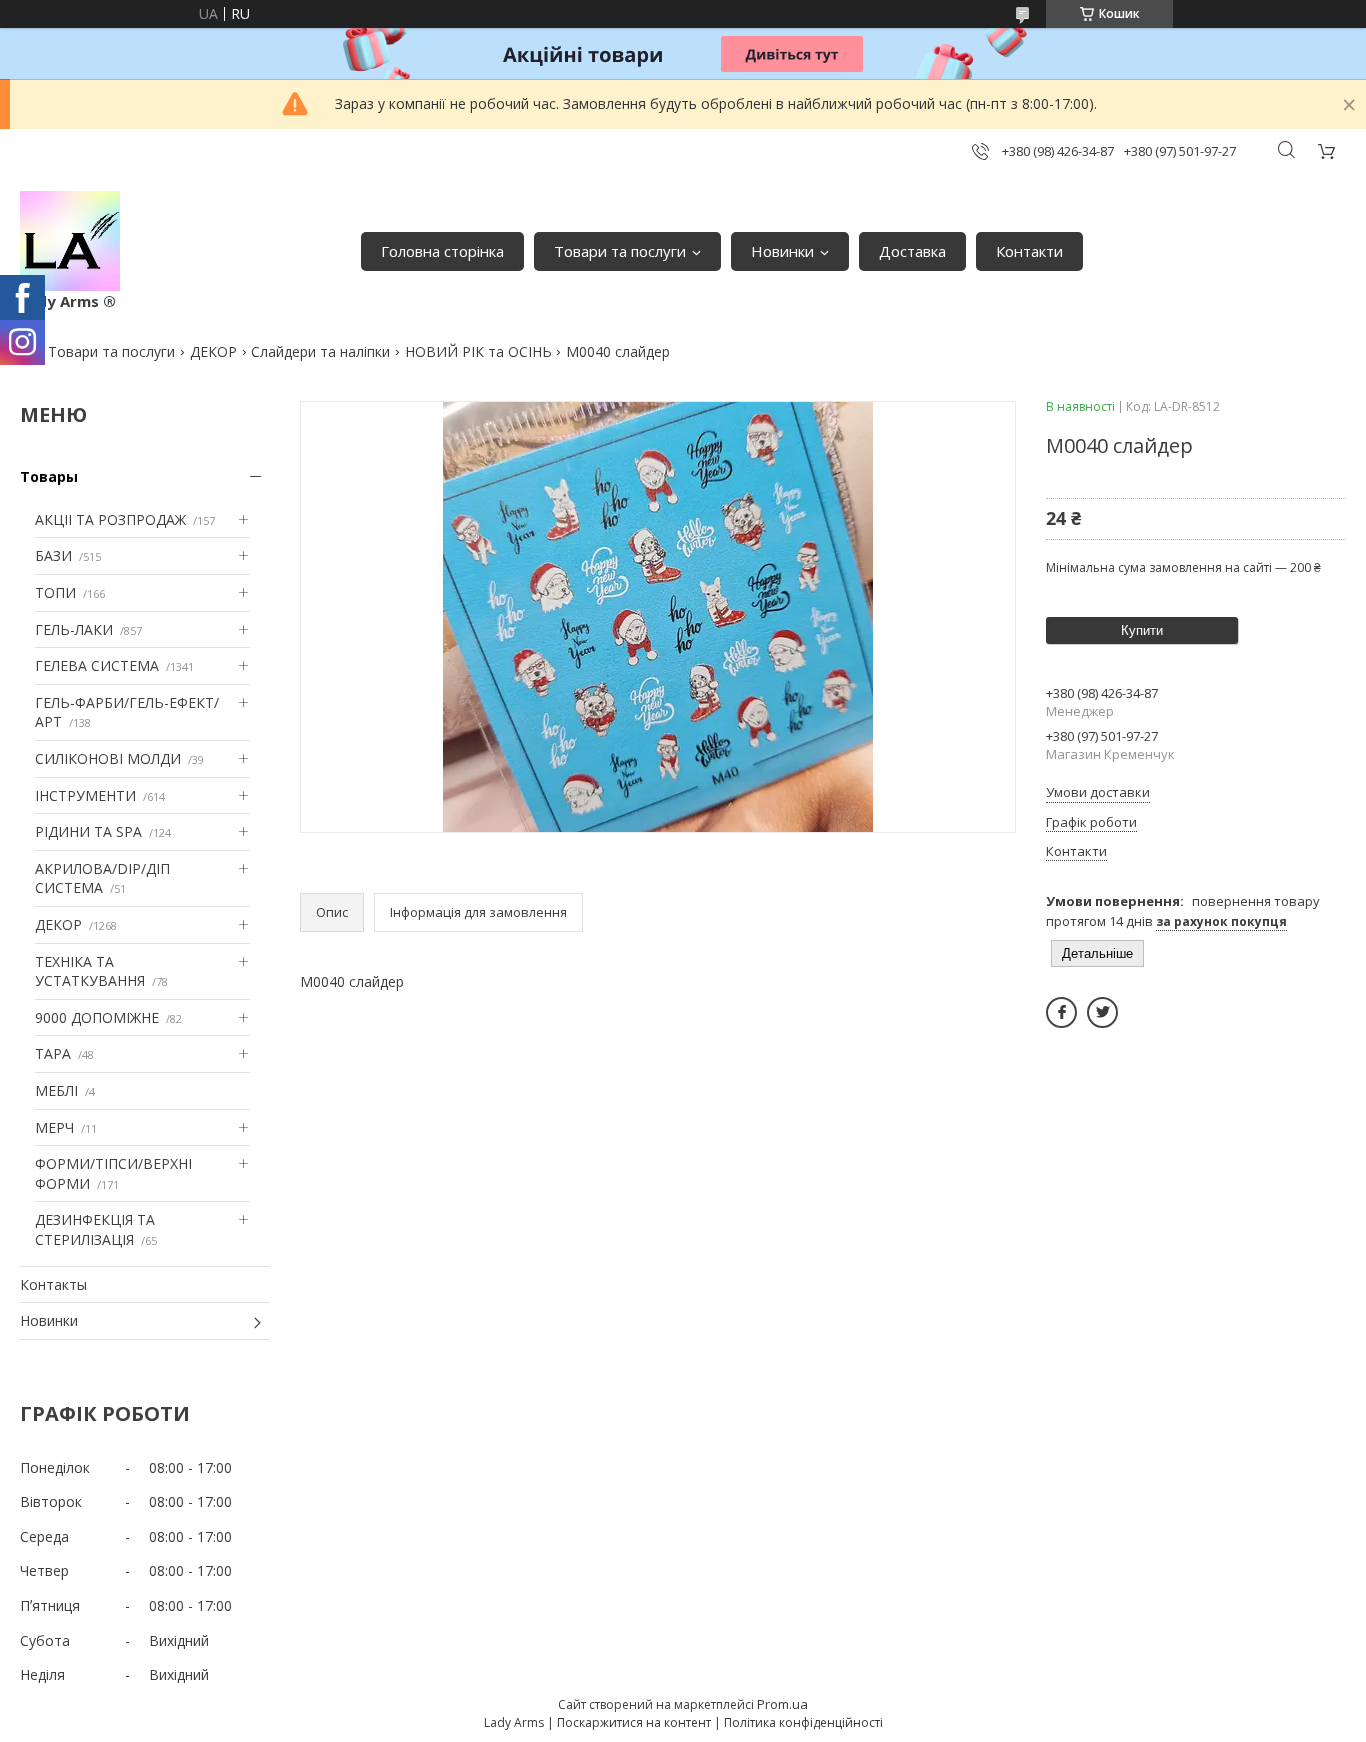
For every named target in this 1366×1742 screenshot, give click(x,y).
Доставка (912, 251)
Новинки (782, 251)
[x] (1102, 1012)
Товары (49, 476)
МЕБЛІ (56, 1090)
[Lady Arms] (70, 241)
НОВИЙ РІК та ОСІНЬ (478, 351)
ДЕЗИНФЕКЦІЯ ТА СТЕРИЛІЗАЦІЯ (95, 1229)
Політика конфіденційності (803, 1722)
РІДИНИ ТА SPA (88, 831)
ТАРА (53, 1053)
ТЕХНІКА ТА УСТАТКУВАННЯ (90, 971)
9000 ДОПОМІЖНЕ (97, 1017)
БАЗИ (53, 555)
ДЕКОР (213, 351)
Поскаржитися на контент (634, 1722)
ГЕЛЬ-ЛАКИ (74, 629)
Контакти (1029, 251)
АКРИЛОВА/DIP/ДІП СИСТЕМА (102, 878)
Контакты (53, 1284)
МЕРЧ (54, 1127)
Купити (1142, 630)
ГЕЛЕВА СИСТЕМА (97, 665)
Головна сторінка (442, 251)
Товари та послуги (620, 251)
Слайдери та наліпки (320, 351)
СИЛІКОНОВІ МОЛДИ (108, 758)
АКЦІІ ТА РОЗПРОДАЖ (110, 519)
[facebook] (1061, 1012)
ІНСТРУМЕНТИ (85, 795)
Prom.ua (782, 1704)
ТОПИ (55, 592)
